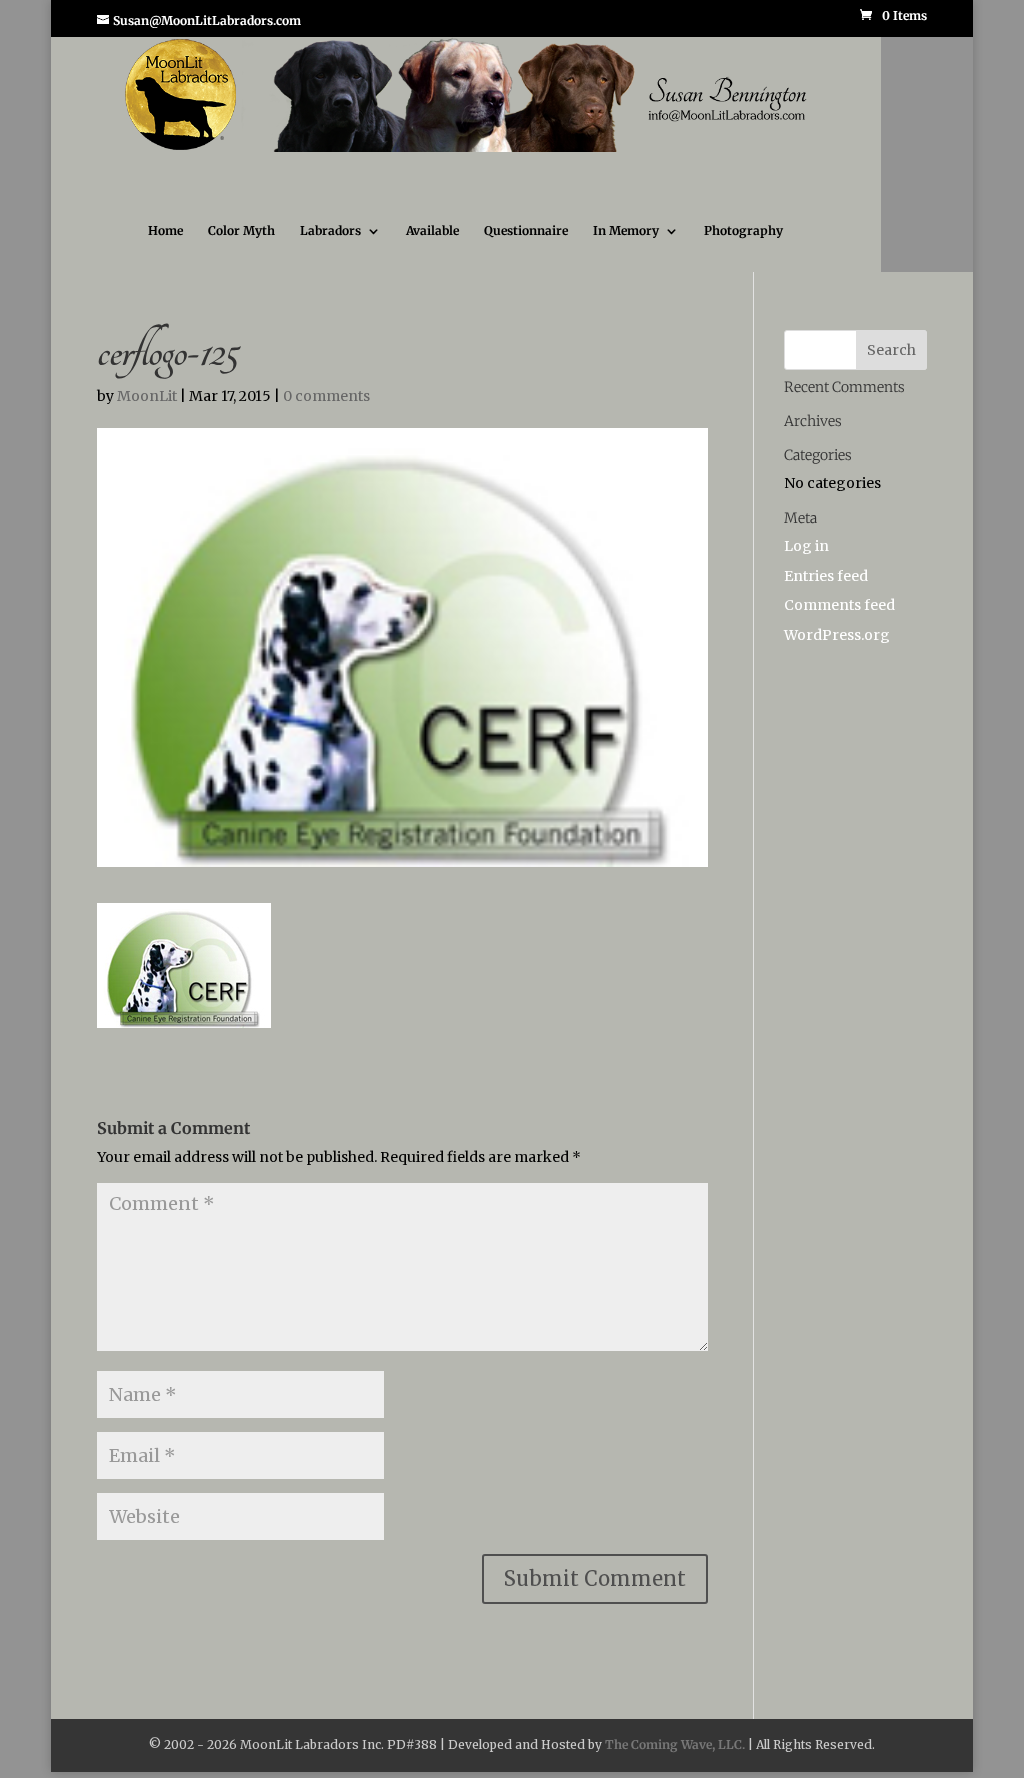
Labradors (330, 249)
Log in (806, 564)
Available (432, 249)
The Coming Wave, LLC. (675, 1762)
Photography (743, 249)
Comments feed (839, 623)
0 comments (326, 414)
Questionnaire (526, 249)
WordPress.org (837, 653)
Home (165, 249)
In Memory (626, 249)
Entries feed (826, 594)
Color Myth (241, 249)
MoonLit (147, 414)
